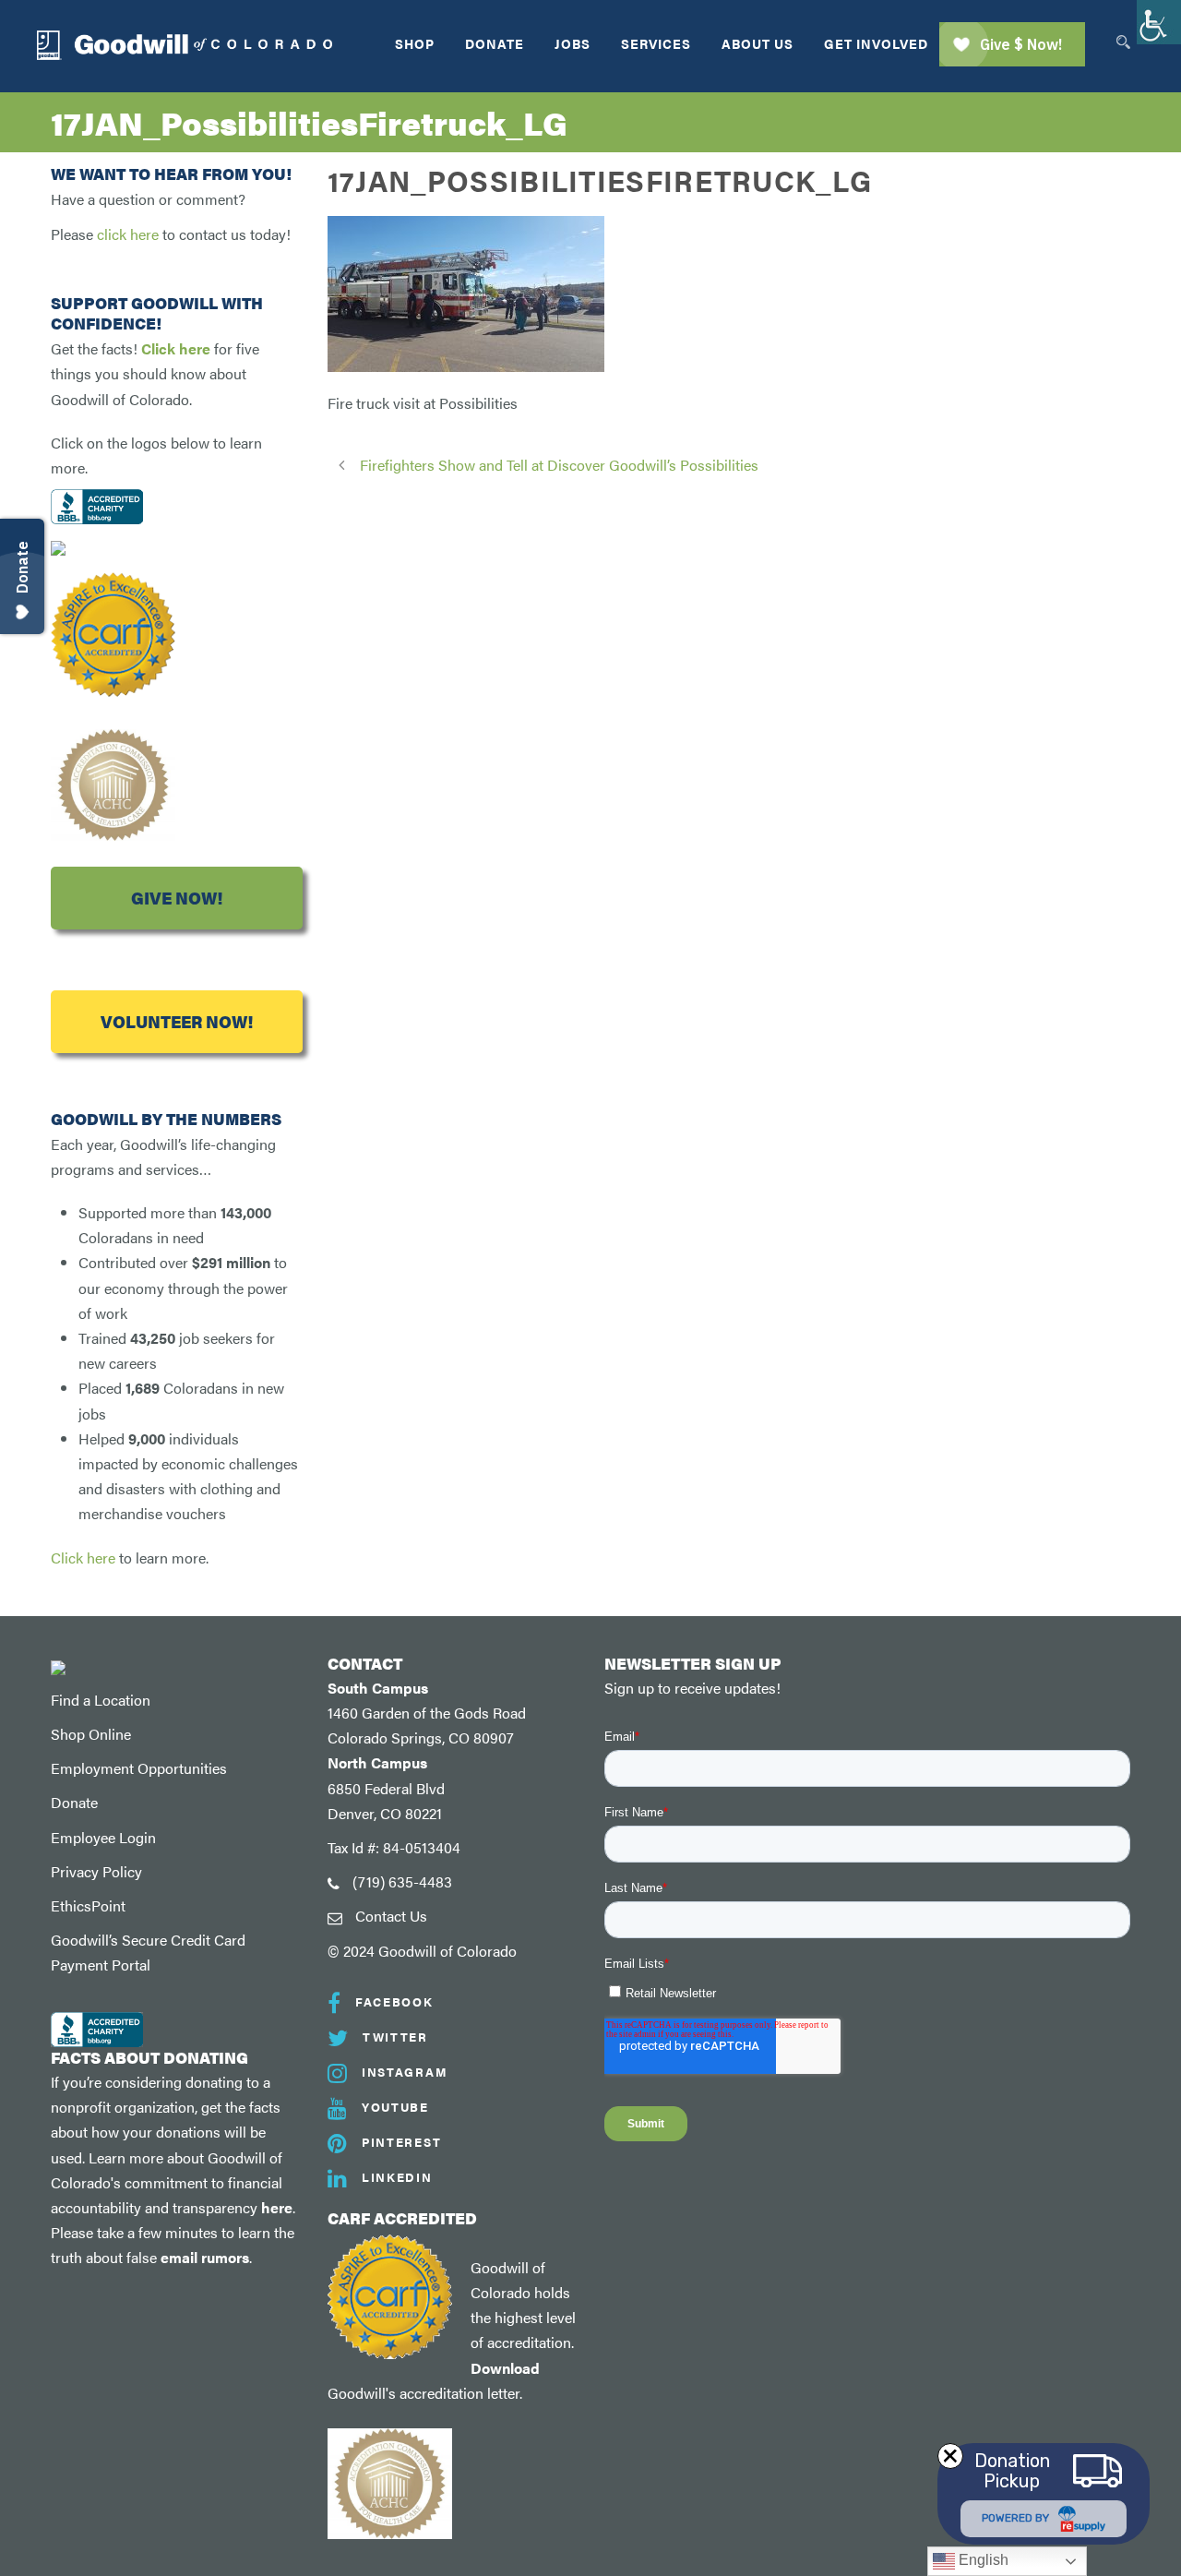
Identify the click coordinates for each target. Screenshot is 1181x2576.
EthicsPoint (88, 1905)
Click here (176, 348)
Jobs (573, 43)
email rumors (205, 2257)
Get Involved (876, 43)
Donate (495, 43)
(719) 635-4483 (402, 1881)
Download (505, 2368)
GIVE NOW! (177, 898)
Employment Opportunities (139, 1768)
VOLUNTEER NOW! (177, 1021)
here (277, 2207)
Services (656, 43)
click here (128, 234)
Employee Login (103, 1837)
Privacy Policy (96, 1871)
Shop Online (91, 1734)
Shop (415, 43)
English (982, 2560)
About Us (758, 43)
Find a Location (101, 1700)
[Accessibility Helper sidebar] (1159, 22)
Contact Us (391, 1916)
